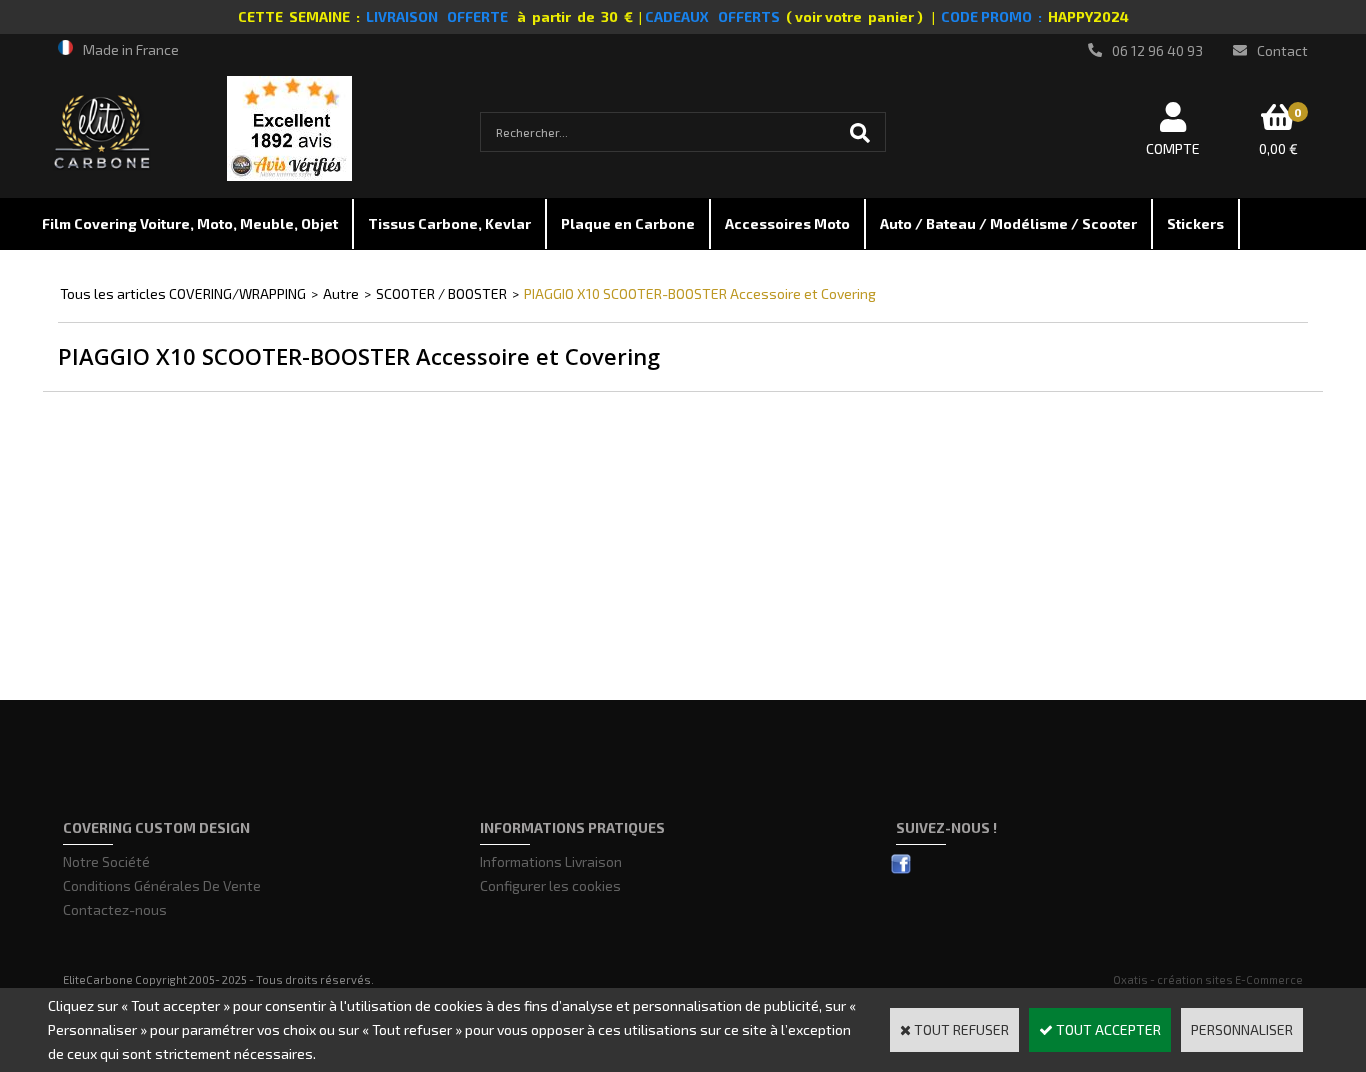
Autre (341, 293)
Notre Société (106, 861)
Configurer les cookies (550, 885)
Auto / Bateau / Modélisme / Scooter (1008, 223)
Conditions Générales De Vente (162, 885)
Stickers (1195, 223)
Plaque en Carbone (628, 223)
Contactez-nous (115, 909)
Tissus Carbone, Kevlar (449, 223)
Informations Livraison (551, 861)
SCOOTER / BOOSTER (441, 293)
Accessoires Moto (787, 223)
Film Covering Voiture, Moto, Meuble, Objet (190, 223)
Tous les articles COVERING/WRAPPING (183, 293)
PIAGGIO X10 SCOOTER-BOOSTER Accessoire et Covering (700, 293)
